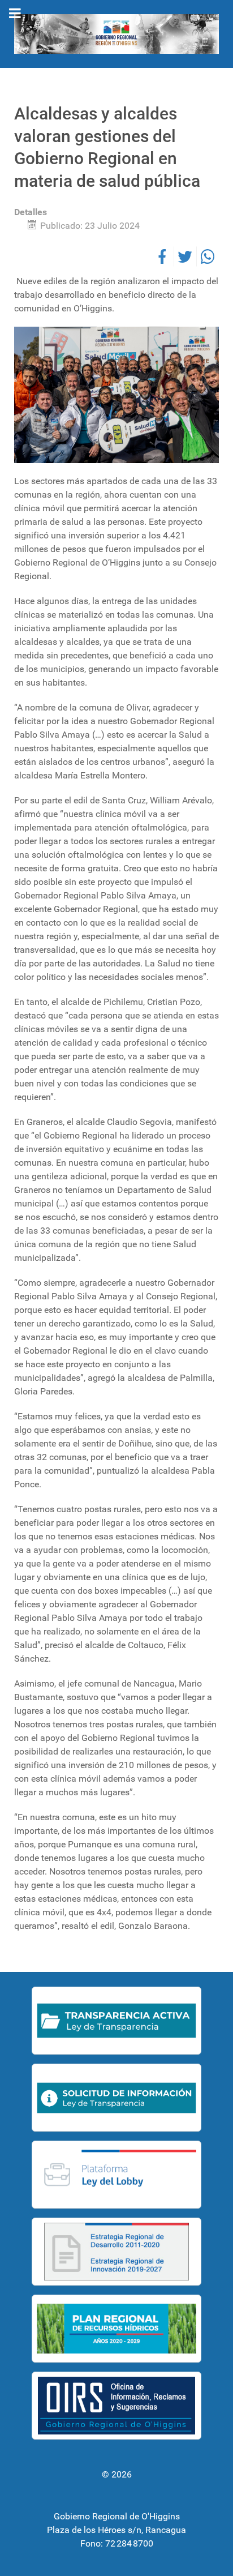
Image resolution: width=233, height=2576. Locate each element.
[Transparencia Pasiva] (116, 2098)
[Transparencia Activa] (116, 2021)
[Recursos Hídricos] (116, 2329)
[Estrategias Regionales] (116, 2252)
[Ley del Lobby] (116, 2175)
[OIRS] (116, 2406)
